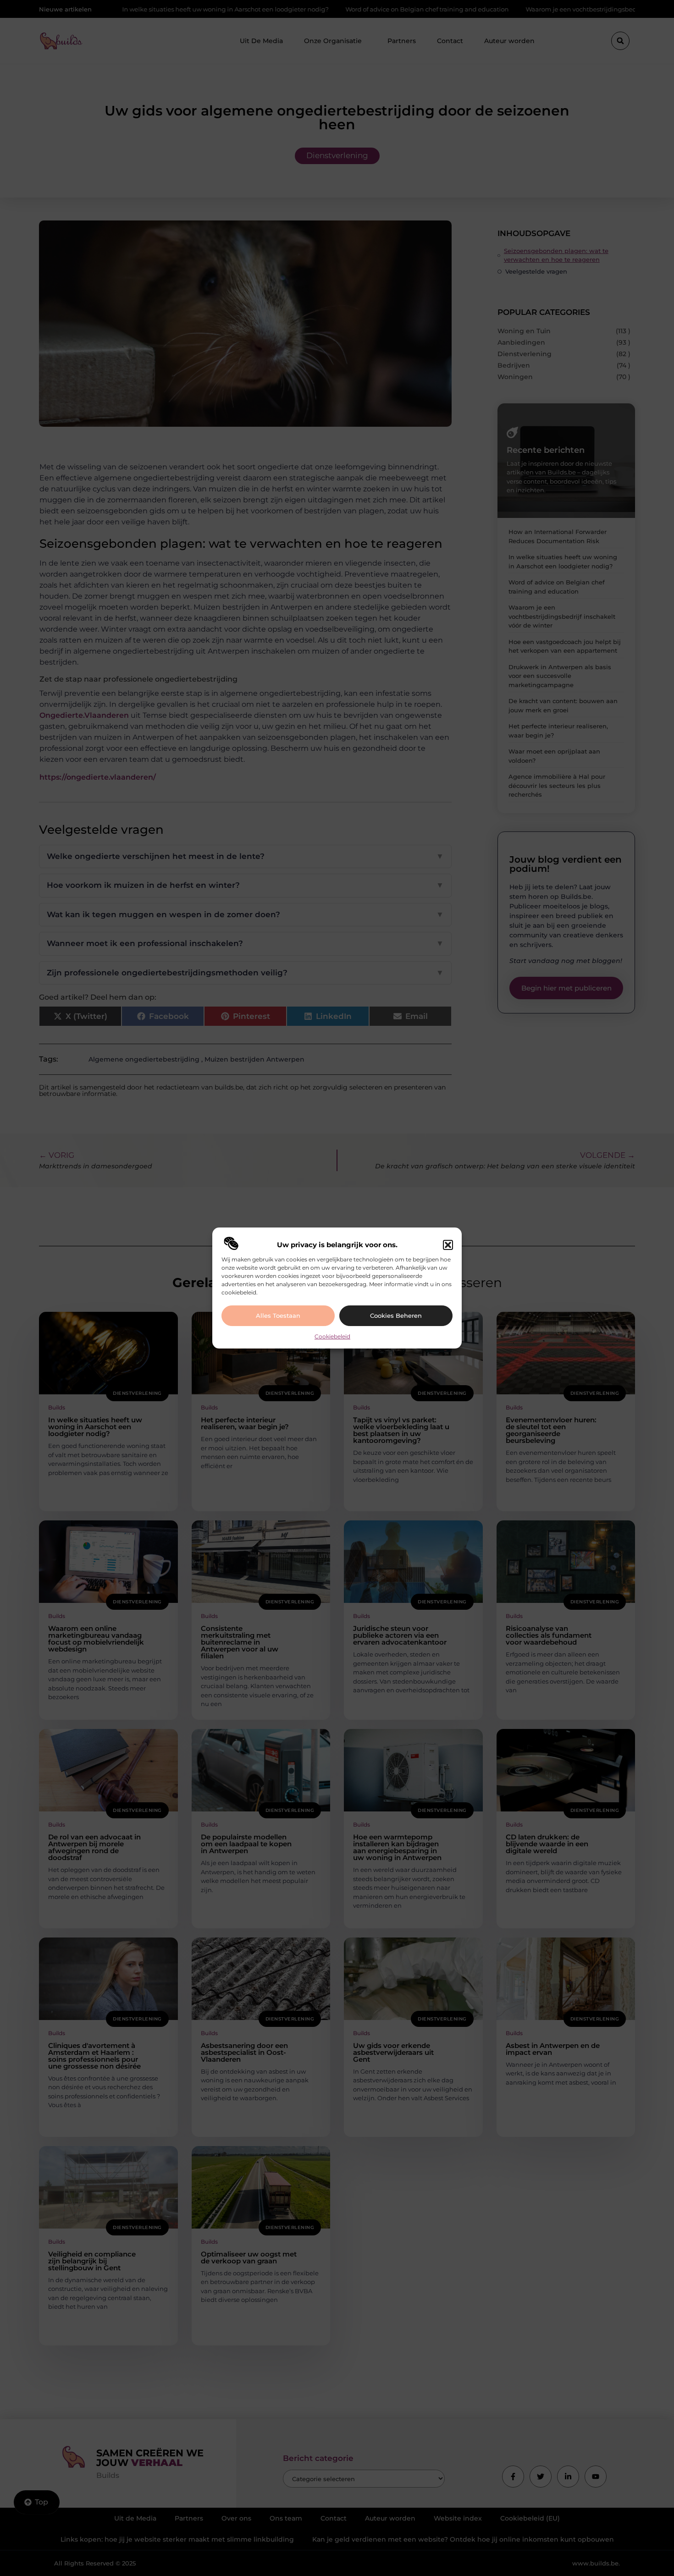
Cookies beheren (396, 1316)
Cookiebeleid (332, 1336)
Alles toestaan (278, 1316)
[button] (448, 1245)
